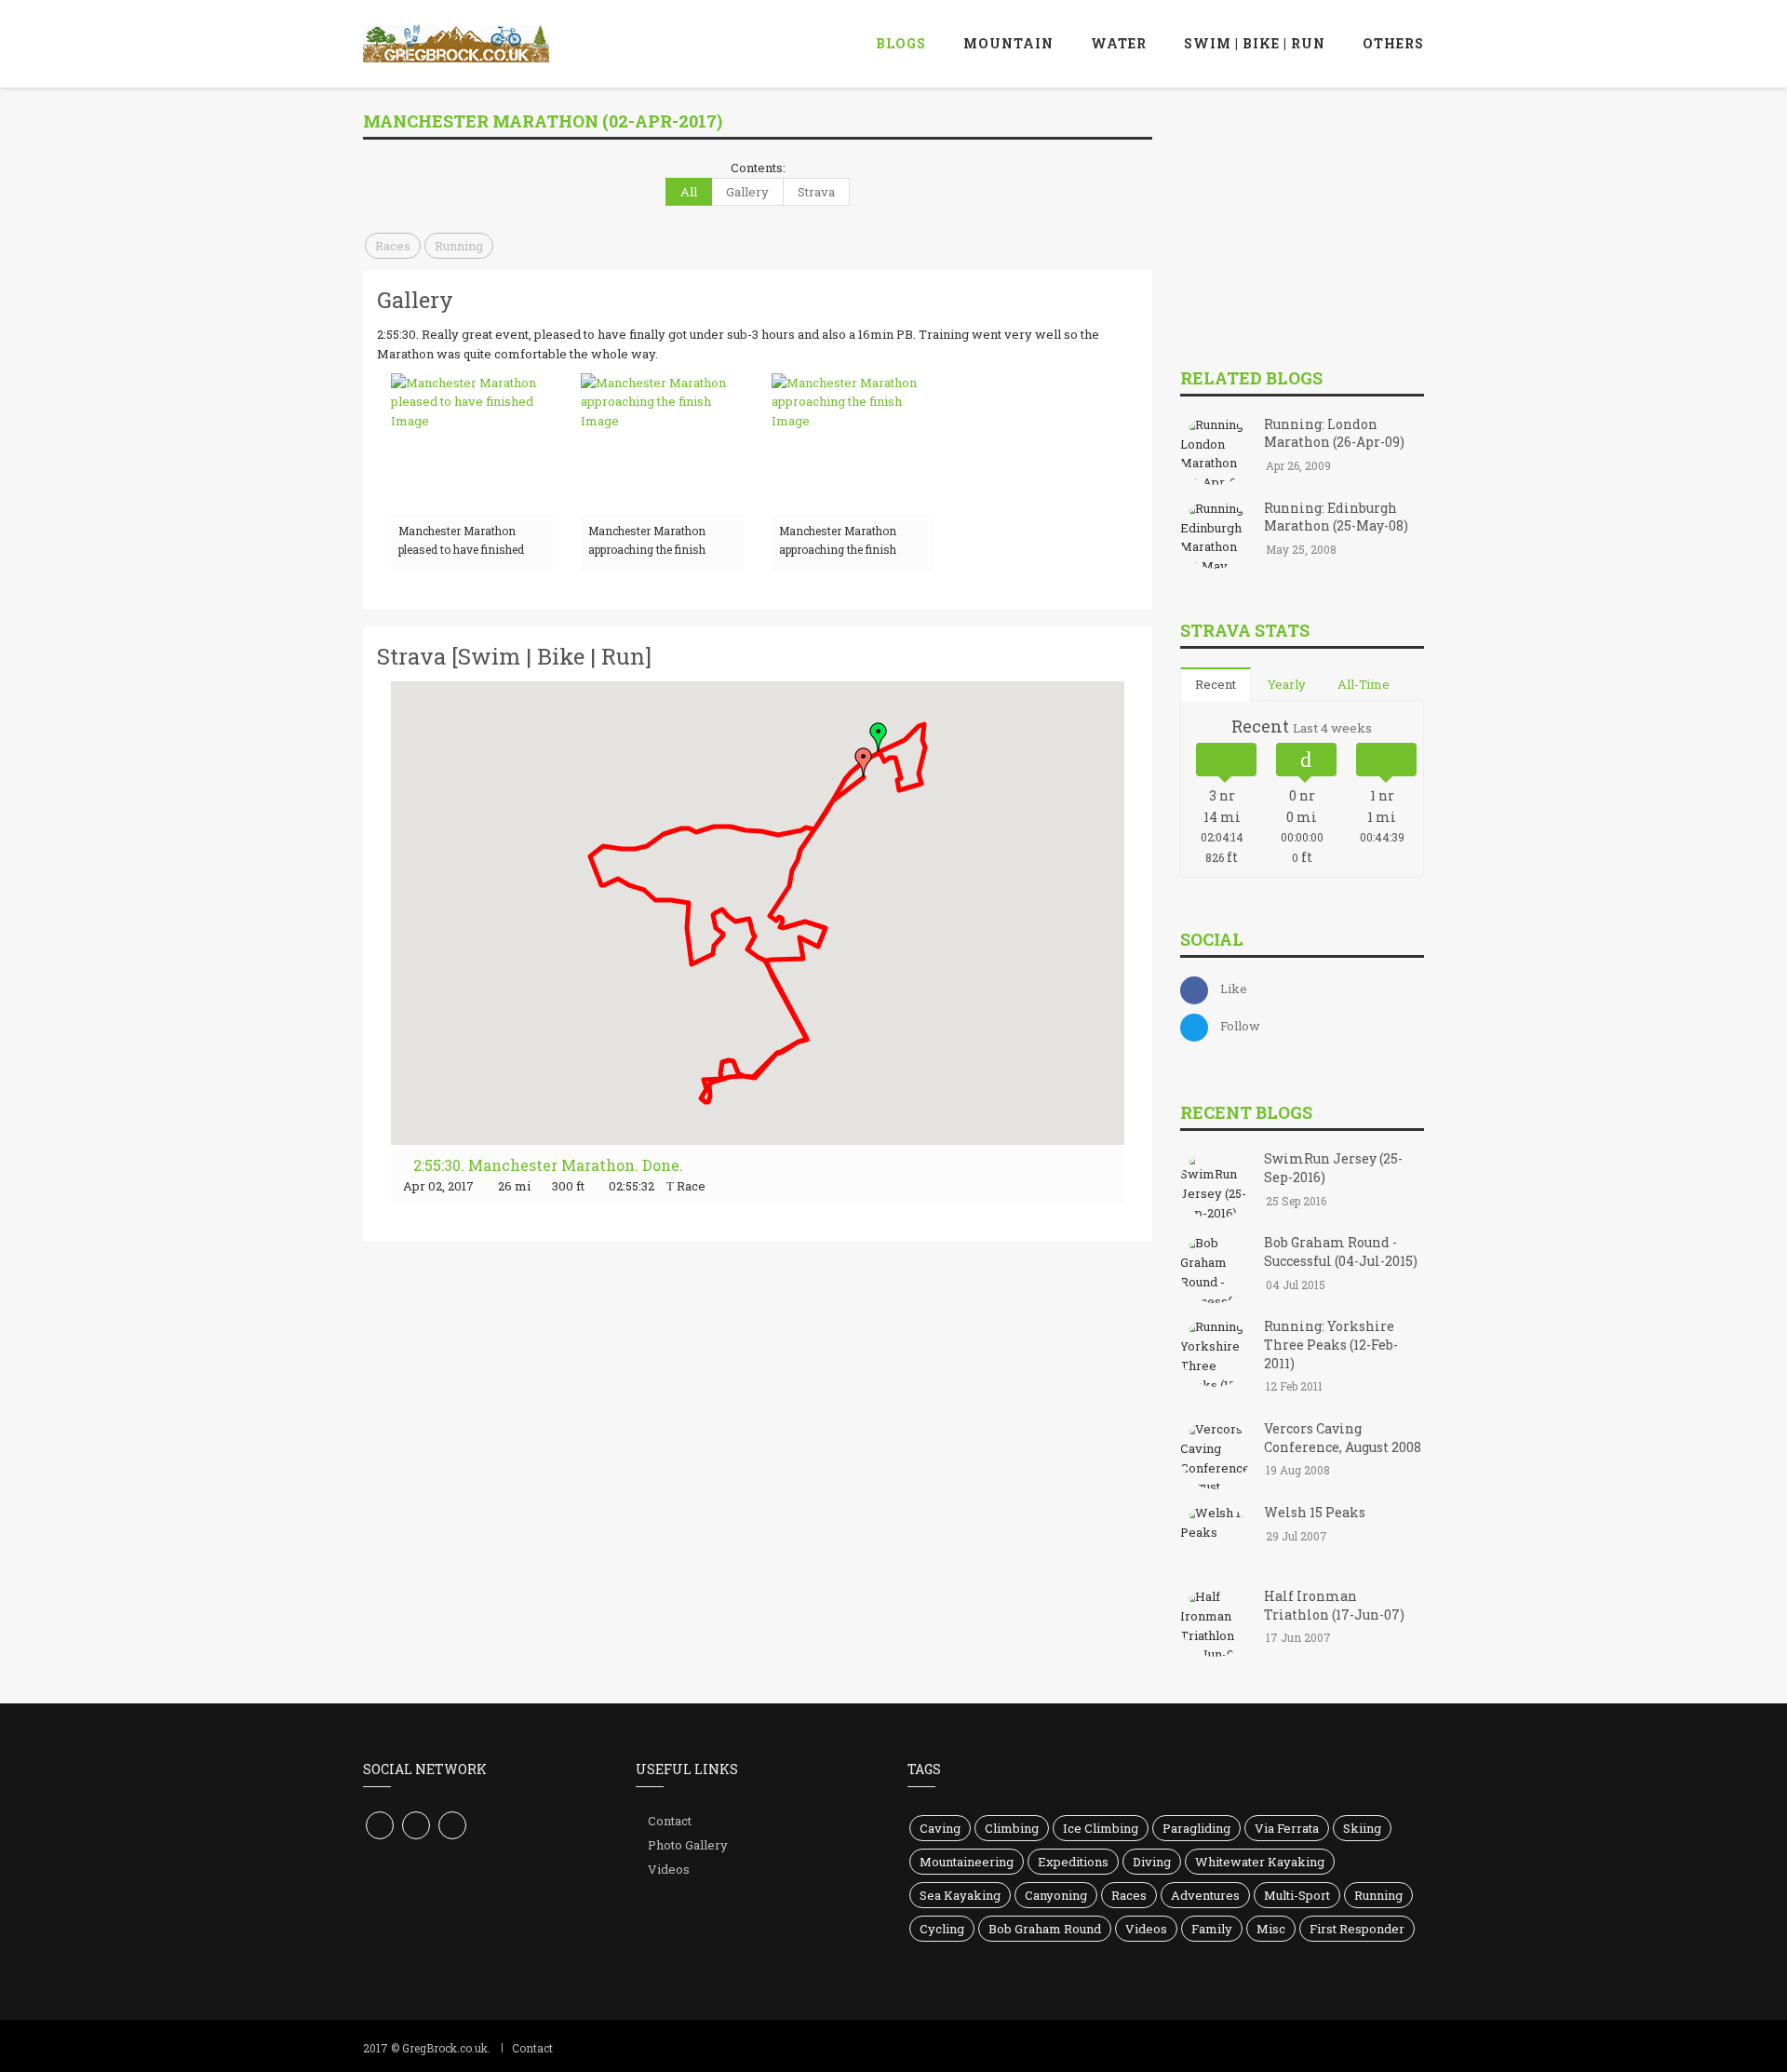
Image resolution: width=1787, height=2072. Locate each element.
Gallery (747, 192)
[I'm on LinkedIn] (452, 1825)
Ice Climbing (1101, 1828)
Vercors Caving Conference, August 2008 (1343, 1438)
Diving (1152, 1862)
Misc (1271, 1929)
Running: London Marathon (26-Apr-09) (1334, 433)
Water (1119, 43)
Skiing (1362, 1828)
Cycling (942, 1929)
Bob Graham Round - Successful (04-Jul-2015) (1341, 1251)
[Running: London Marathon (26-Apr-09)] (1215, 451)
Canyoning (1056, 1895)
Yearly (1287, 684)
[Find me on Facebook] (380, 1825)
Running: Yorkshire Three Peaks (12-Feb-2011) (1331, 1344)
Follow (1240, 1026)
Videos (669, 1869)
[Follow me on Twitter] (416, 1825)
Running (459, 246)
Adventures (1205, 1895)
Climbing (1012, 1828)
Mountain (1008, 43)
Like (1234, 989)
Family (1212, 1929)
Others (1393, 43)
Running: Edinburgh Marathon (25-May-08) (1336, 517)
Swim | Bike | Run (1255, 43)
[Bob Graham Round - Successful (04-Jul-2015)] (1215, 1271)
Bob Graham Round (1045, 1929)
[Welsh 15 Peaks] (1215, 1540)
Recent (1216, 684)
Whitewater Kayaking (1260, 1862)
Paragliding (1196, 1828)
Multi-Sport (1297, 1895)
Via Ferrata (1287, 1828)
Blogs (901, 43)
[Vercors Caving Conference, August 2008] (1215, 1456)
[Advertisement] (1320, 222)
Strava (816, 192)
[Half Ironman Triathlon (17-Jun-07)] (1215, 1623)
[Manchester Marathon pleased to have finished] (472, 443)
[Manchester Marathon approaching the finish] (662, 443)
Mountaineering (967, 1862)
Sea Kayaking (960, 1895)
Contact (670, 1821)
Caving (940, 1828)
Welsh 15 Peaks (1315, 1512)
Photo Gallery (688, 1845)
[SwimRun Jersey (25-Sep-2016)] (1215, 1187)
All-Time (1364, 684)
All (689, 192)
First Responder (1357, 1929)
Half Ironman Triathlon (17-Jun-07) (1334, 1605)
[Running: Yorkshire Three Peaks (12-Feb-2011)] (1215, 1354)
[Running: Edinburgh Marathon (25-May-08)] (1215, 535)
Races (393, 246)
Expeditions (1073, 1862)
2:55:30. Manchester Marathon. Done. (546, 1165)
